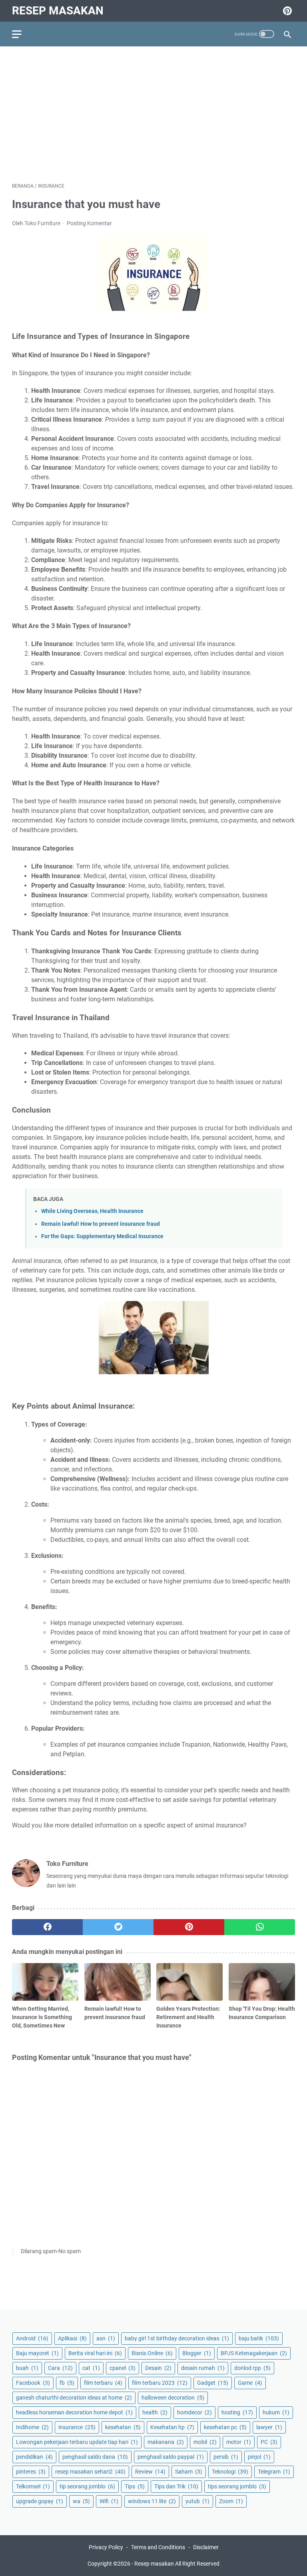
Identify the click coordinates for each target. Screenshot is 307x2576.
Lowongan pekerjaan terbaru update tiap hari (77, 2442)
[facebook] (47, 1927)
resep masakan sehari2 (90, 2472)
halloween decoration (173, 2398)
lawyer (269, 2427)
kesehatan (123, 2427)
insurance (77, 2427)
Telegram (274, 2472)
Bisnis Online (152, 2353)
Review (150, 2472)
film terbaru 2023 (160, 2383)
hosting (237, 2412)
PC (269, 2442)
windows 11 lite (152, 2501)
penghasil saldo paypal (171, 2457)
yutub (197, 2501)
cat (91, 2368)
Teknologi (230, 2472)
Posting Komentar (89, 223)
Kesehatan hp (172, 2427)
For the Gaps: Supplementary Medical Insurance (102, 1236)
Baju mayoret (37, 2353)
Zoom (231, 2501)
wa (81, 2501)
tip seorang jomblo (87, 2486)
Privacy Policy (106, 2547)
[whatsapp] (260, 1927)
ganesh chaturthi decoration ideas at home (74, 2398)
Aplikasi (72, 2338)
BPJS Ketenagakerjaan (254, 2353)
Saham (189, 2472)
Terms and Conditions (158, 2547)
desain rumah (203, 2368)
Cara (60, 2368)
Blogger (197, 2353)
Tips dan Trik (176, 2486)
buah (27, 2368)
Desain (158, 2368)
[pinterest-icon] (286, 11)
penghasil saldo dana (95, 2457)
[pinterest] (189, 1927)
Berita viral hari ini (95, 2353)
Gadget (213, 2383)
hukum (276, 2412)
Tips (135, 2486)
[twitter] (118, 1927)
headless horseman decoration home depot (74, 2412)
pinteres (31, 2472)
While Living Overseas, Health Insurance (92, 1211)
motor (239, 2442)
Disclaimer (206, 2547)
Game (250, 2383)
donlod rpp (252, 2368)
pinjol (259, 2457)
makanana (166, 2442)
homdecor (194, 2412)
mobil (205, 2442)
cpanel (123, 2368)
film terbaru (103, 2383)
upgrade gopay (40, 2501)
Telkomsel (33, 2486)
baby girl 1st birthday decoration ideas (177, 2338)
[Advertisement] (153, 114)
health (155, 2412)
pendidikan (34, 2457)
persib (226, 2457)
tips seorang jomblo (237, 2486)
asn (106, 2338)
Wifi (109, 2501)
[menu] (22, 34)
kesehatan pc (225, 2427)
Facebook (33, 2383)
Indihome (32, 2427)
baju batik (259, 2338)
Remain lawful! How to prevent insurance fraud (101, 1224)
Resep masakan (58, 11)
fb (67, 2383)
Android (32, 2338)
